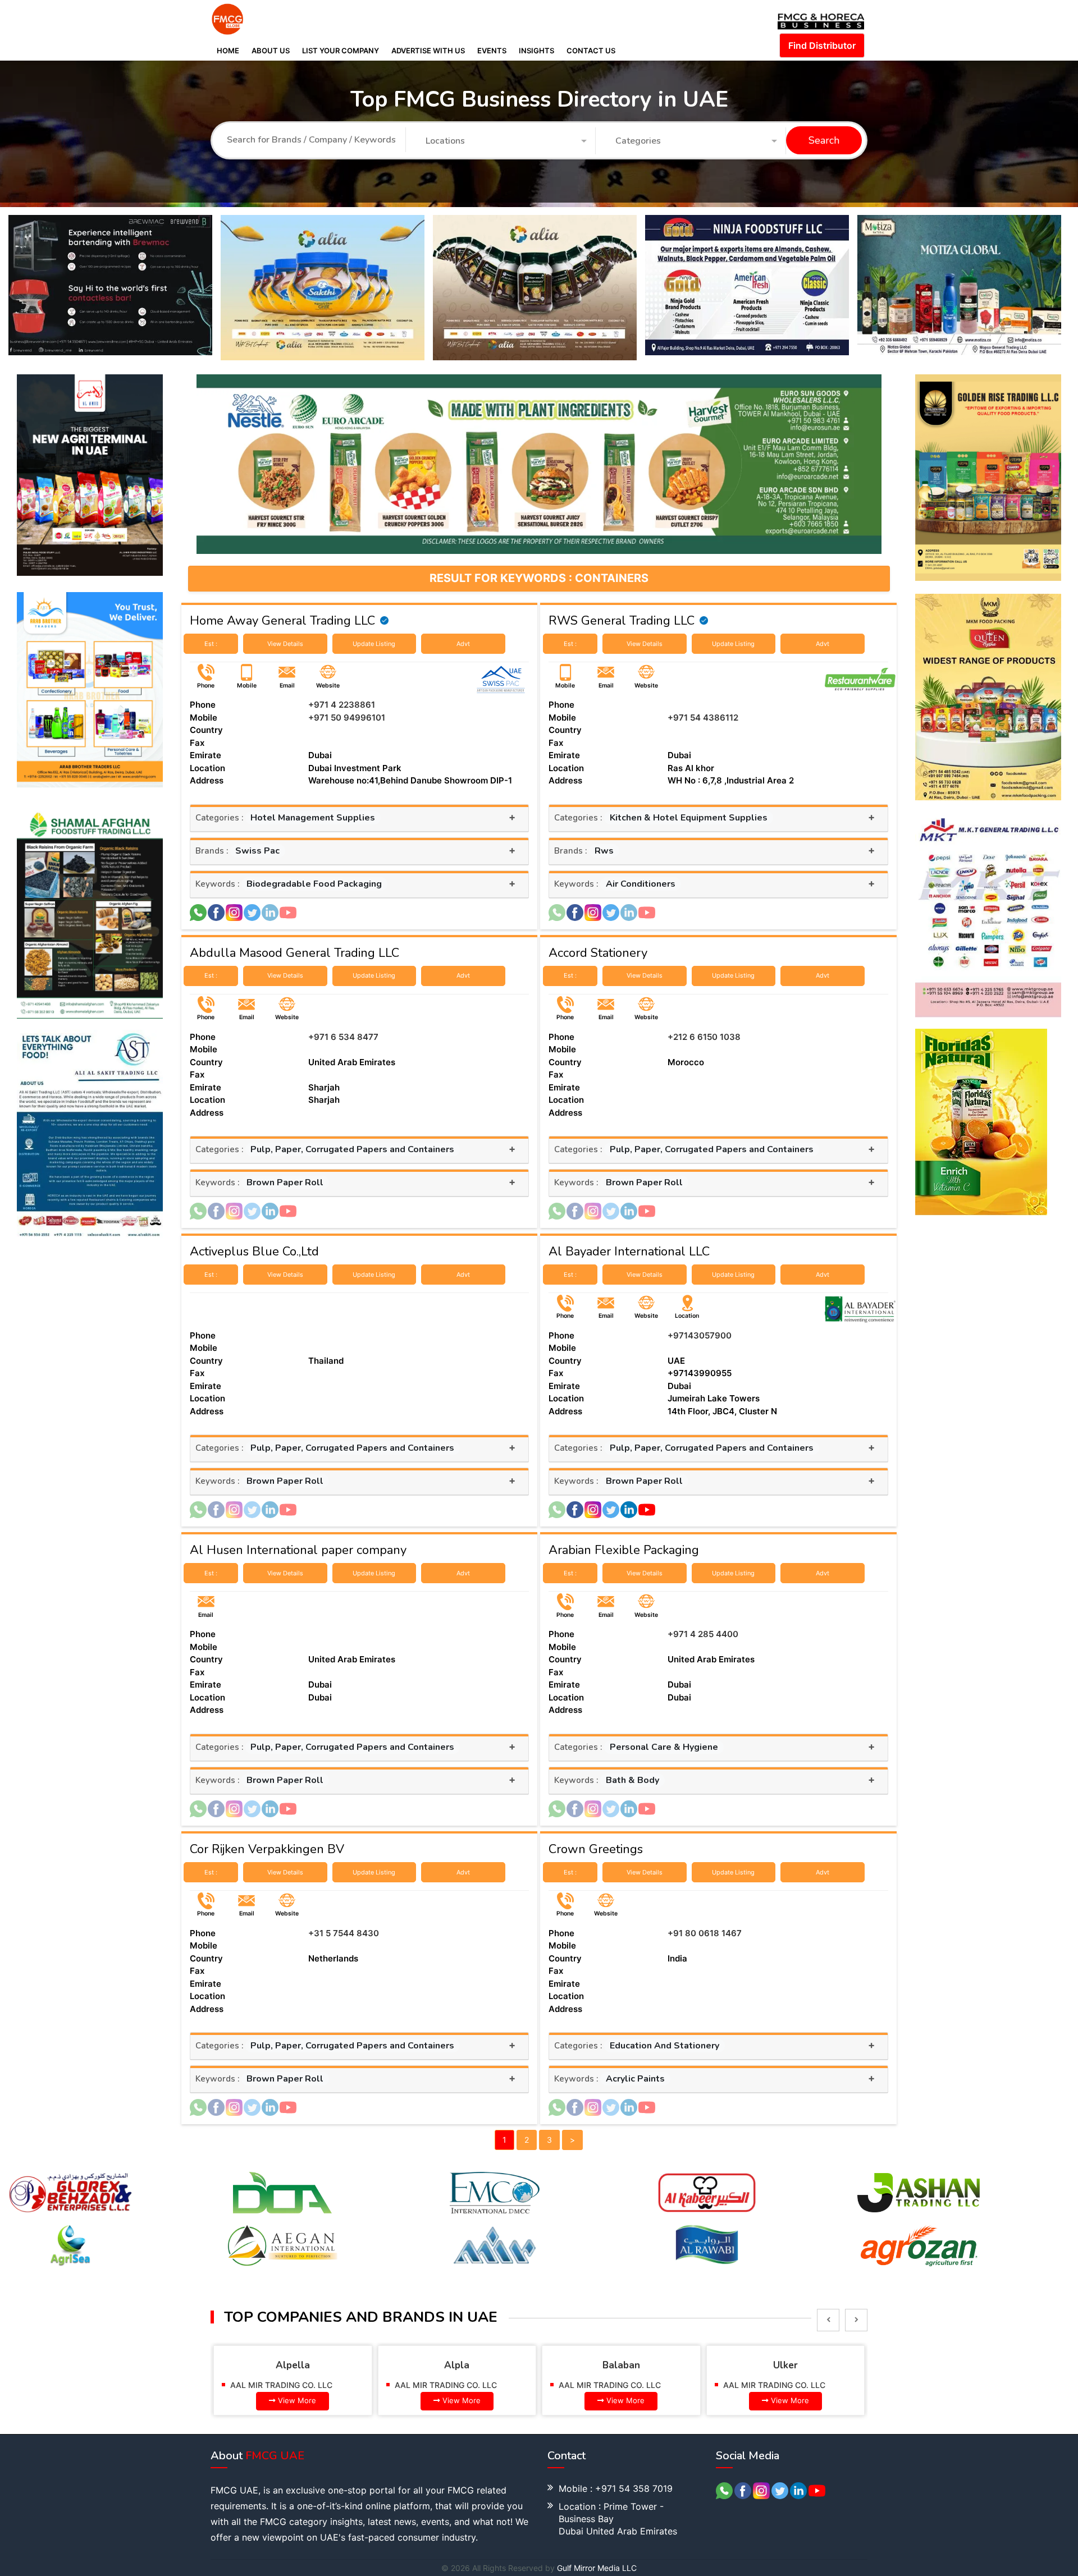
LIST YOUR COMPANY (341, 51)
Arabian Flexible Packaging (624, 1550)
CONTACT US (591, 51)
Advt (463, 644)
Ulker (622, 2365)
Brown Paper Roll (285, 1182)
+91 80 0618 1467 (705, 1933)
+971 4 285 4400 (703, 1634)
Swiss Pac (257, 851)
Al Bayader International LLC (629, 1252)
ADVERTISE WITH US (428, 51)
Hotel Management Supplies (313, 818)
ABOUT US (271, 51)
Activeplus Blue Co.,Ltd (254, 1252)
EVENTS (492, 51)
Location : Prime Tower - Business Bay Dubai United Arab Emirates (618, 2519)
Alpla (293, 2365)
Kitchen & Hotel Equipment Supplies (689, 818)
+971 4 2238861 (342, 705)
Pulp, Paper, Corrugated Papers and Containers (352, 1149)
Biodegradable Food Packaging (314, 884)
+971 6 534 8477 (343, 1037)
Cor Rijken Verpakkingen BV (267, 1849)
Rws (604, 851)
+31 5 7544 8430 (344, 1933)
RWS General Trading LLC (622, 621)
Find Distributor (822, 45)
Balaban (457, 2365)
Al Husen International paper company (298, 1550)
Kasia (785, 2365)
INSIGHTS (536, 51)
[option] (115, 288)
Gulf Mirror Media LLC (597, 2568)
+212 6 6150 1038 (704, 1037)
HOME (228, 51)
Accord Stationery (598, 953)
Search (824, 141)
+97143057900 (700, 1335)
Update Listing (374, 644)
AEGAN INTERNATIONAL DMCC (782, 2385)
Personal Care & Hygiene (664, 1747)
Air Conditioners (641, 884)
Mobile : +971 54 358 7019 (616, 2488)
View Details (285, 644)
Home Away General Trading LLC (282, 621)
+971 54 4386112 (703, 718)
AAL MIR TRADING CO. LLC (282, 2385)
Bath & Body (632, 1780)
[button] (506, 141)
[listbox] (828, 2320)
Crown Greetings (596, 1849)
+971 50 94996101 (347, 718)
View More (298, 2400)
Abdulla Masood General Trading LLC (294, 953)
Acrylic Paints (635, 2079)
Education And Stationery (664, 2046)
